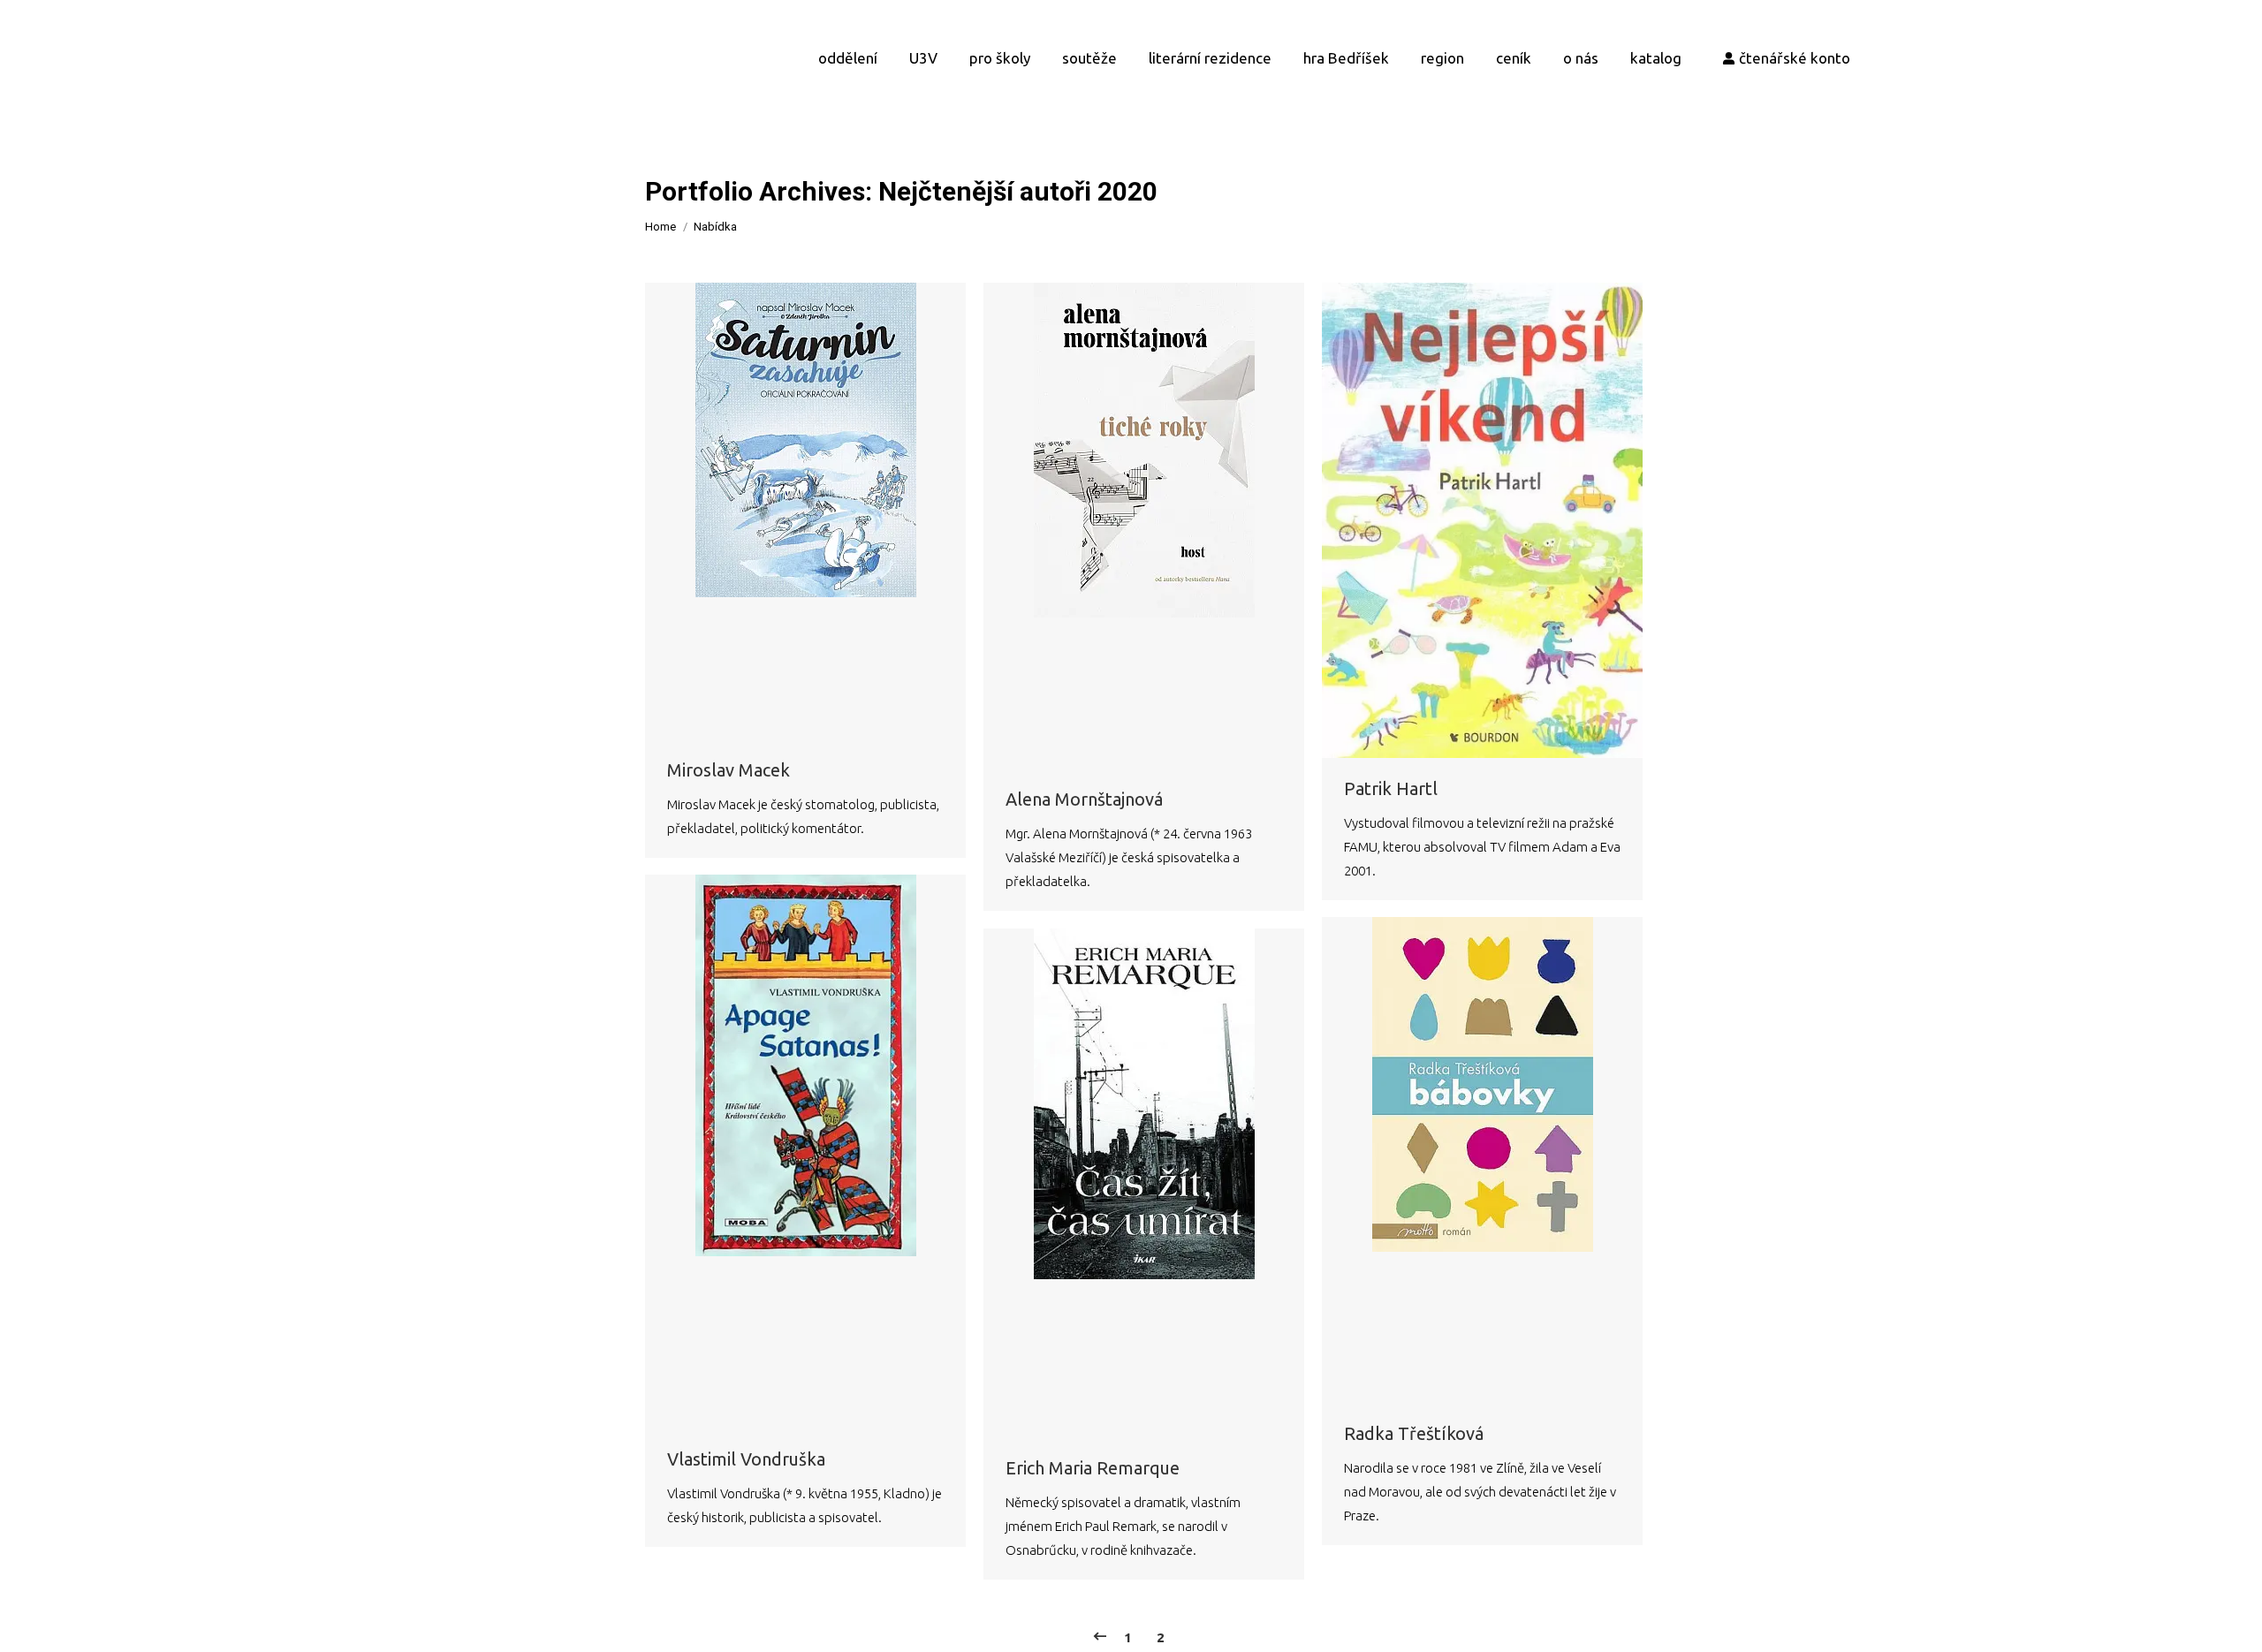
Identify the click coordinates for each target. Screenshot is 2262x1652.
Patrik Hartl (1391, 788)
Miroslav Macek (729, 770)
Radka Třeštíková (1414, 1433)
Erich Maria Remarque (1093, 1468)
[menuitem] (848, 57)
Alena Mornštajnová (1084, 799)
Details (830, 511)
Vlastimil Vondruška (746, 1459)
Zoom (782, 511)
